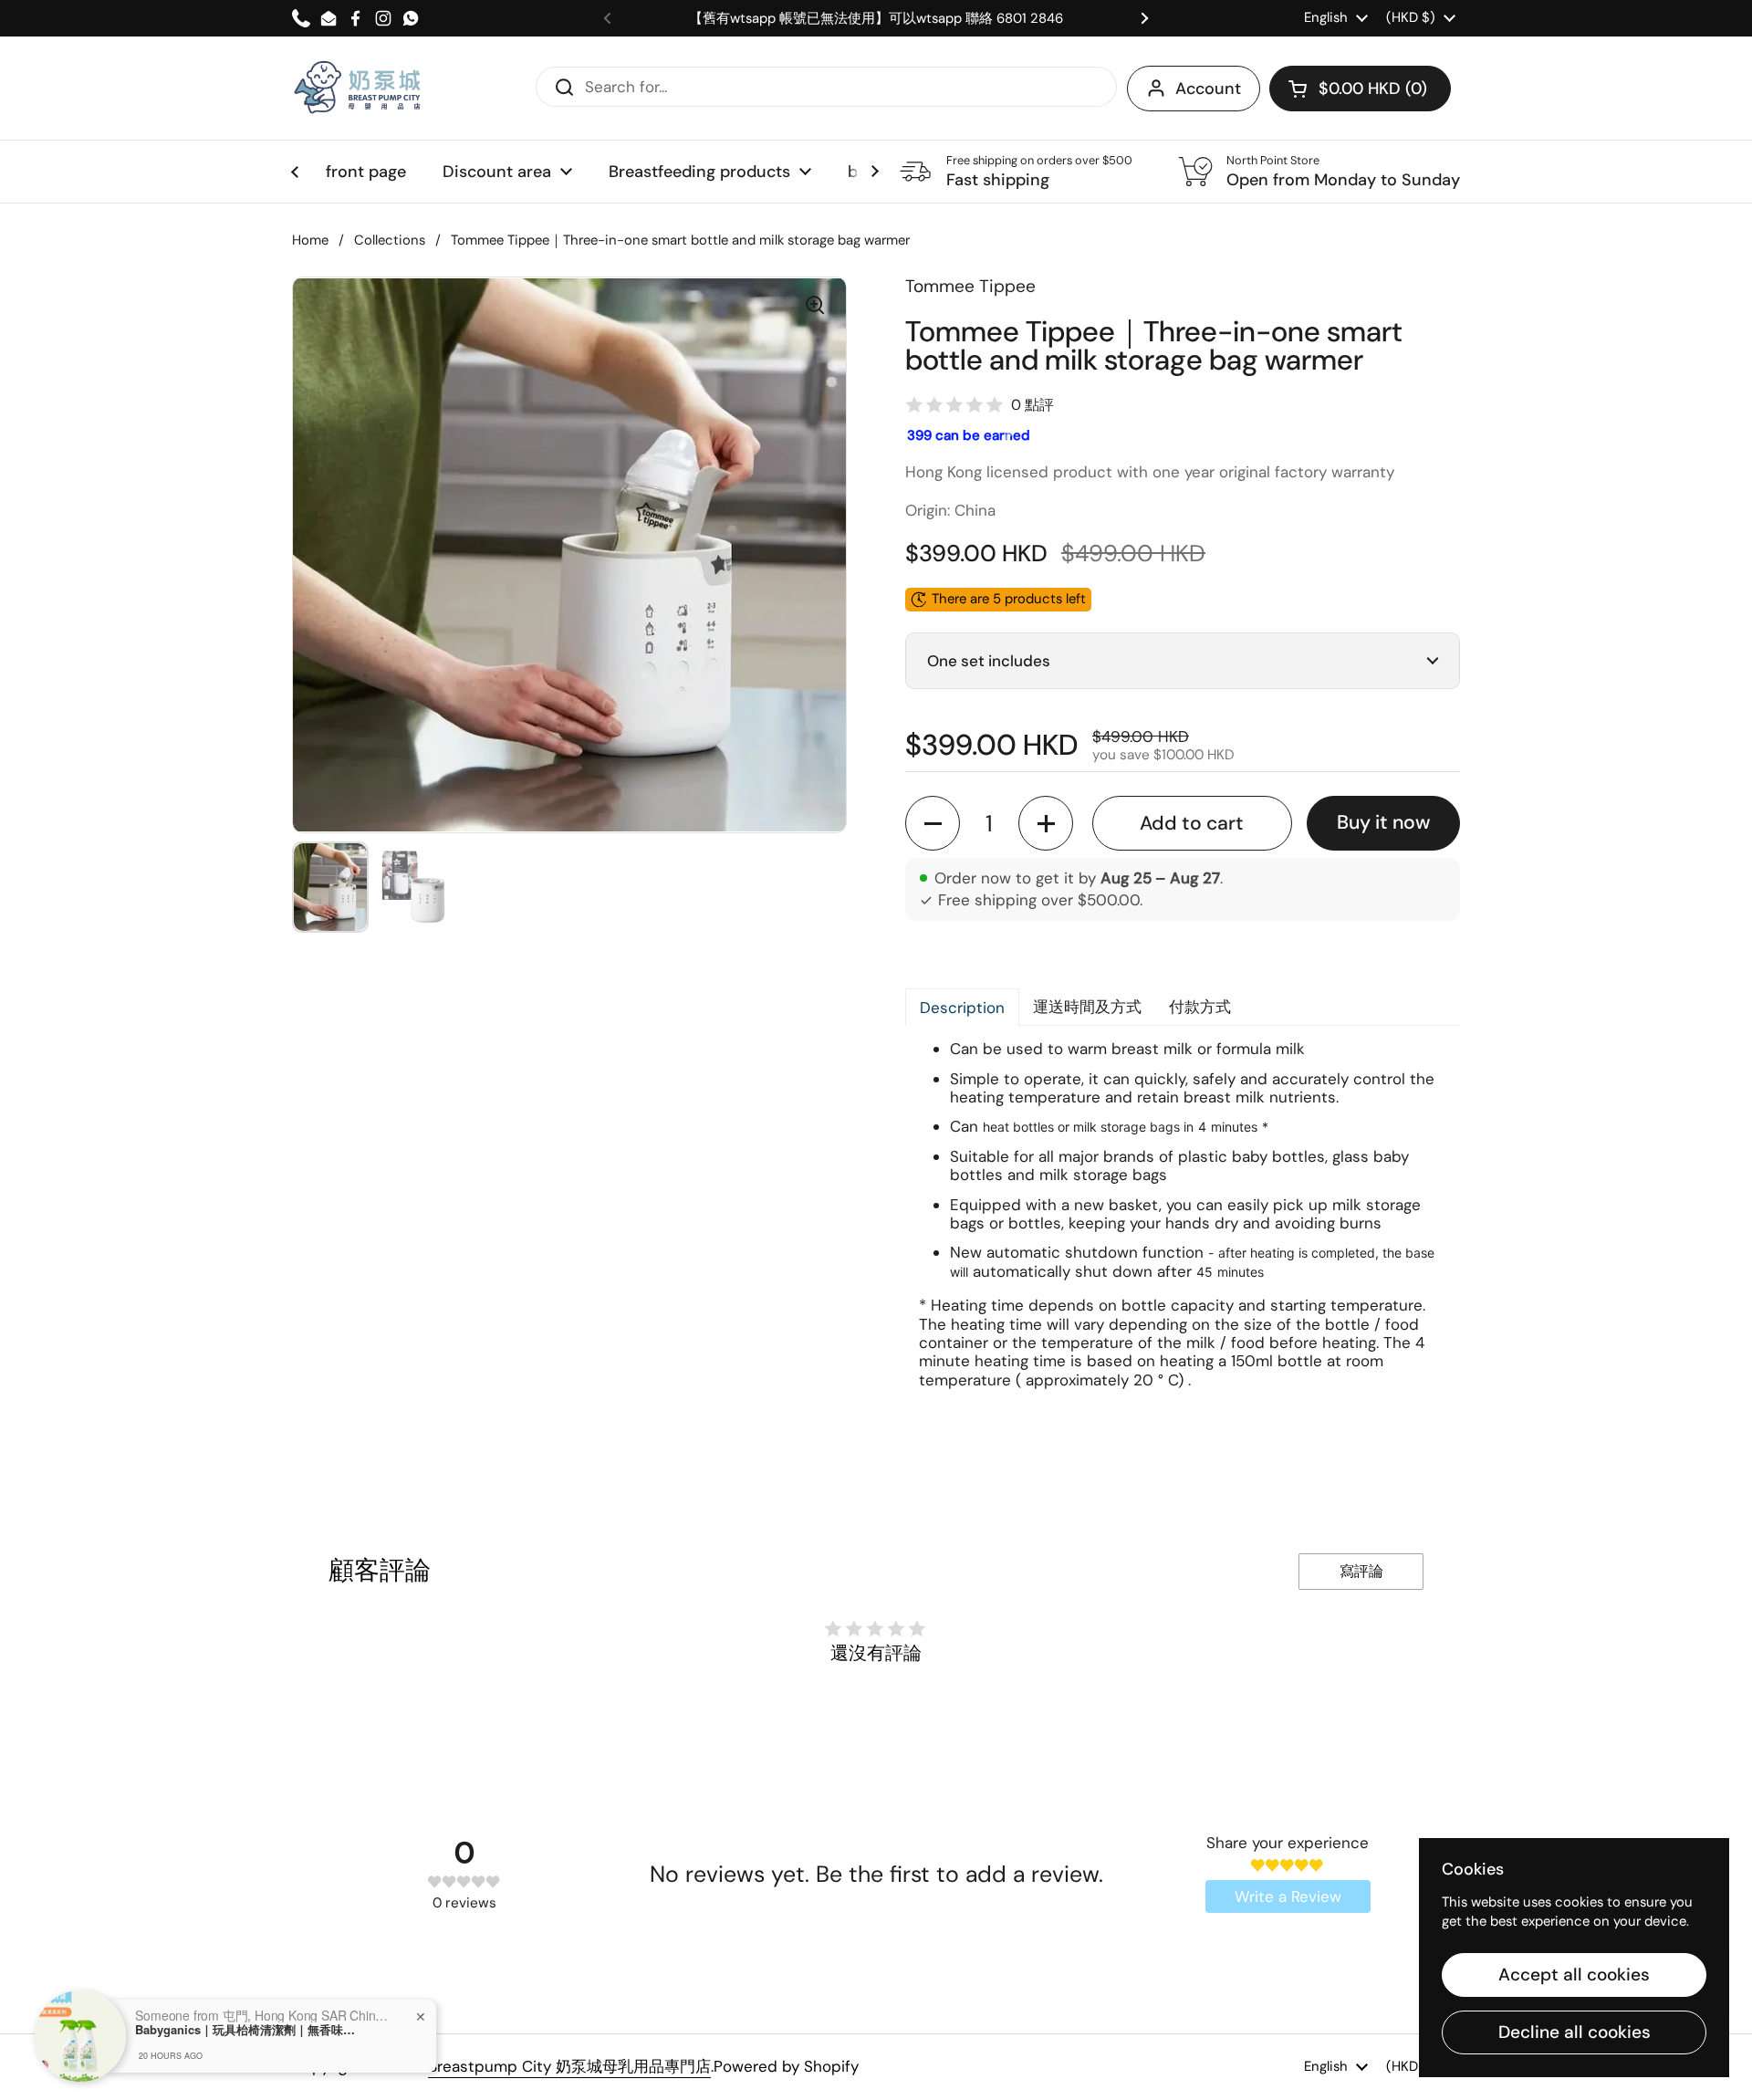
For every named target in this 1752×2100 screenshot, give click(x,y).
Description (962, 1008)
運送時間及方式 (1087, 1007)
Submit (558, 86)
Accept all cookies (1574, 1975)
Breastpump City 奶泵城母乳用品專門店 (569, 2066)
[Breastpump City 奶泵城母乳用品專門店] (359, 88)
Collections (390, 240)
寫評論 (1361, 1571)
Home (310, 240)
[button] (1360, 89)
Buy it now (1383, 822)
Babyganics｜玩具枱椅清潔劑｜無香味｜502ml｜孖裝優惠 (249, 2030)
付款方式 (1200, 1007)
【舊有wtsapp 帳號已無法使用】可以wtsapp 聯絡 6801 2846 (876, 19)
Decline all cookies (1575, 2032)
